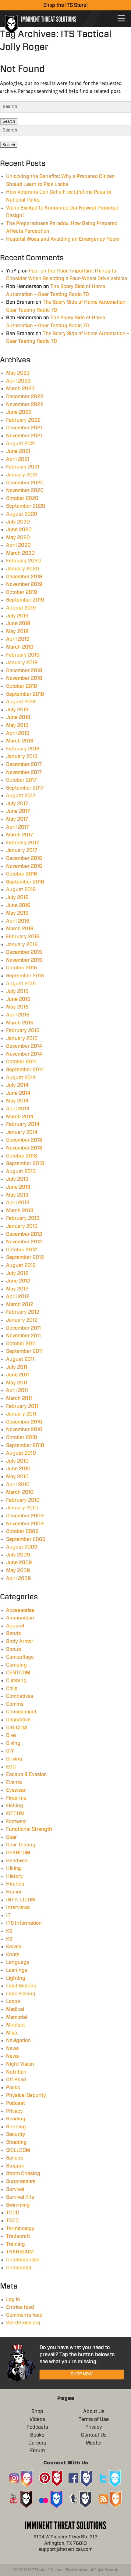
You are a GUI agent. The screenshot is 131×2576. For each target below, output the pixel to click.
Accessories (20, 1610)
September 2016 (25, 882)
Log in (13, 2300)
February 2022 (23, 420)
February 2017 (23, 843)
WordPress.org (23, 2323)
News (12, 2049)
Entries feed (20, 2307)
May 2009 (18, 1571)
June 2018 (18, 717)
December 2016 (24, 858)
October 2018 (22, 686)
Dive (11, 1735)
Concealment (21, 1712)
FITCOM (15, 1814)
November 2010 (24, 1430)
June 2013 (18, 1187)
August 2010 (21, 1453)
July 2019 (17, 616)
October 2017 (21, 780)
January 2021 (22, 475)
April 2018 (18, 733)
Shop (37, 2411)
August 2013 (21, 1171)
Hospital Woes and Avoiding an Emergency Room (63, 239)
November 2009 (25, 1524)
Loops (13, 2001)
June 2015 (18, 999)
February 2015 (23, 1031)
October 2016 (22, 874)
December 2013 (24, 1140)
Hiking (14, 1868)
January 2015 (22, 1038)
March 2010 (20, 1492)
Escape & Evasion (27, 1775)
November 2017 (24, 772)
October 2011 (21, 1344)
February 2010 (23, 1500)
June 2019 (18, 624)
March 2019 (20, 647)
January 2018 (22, 757)
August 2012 (21, 1265)
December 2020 (25, 483)
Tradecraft (18, 2236)
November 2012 (24, 1242)
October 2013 (22, 1156)
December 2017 (24, 764)
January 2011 (21, 1414)
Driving (14, 1759)
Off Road (16, 2080)
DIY (10, 1751)
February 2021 (23, 467)
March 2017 (19, 835)
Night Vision (20, 2064)
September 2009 (26, 1539)
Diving (13, 1743)
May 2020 (18, 538)
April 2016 (18, 921)
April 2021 (18, 459)
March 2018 (20, 741)
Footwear (17, 1822)
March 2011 (19, 1398)
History (14, 1876)
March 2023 (20, 389)
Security (16, 2134)
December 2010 (24, 1422)
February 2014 (23, 1124)
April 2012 (18, 1297)
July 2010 (17, 1461)
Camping (16, 1665)
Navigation (18, 2041)
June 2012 (18, 1281)
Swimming (18, 2205)
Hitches (15, 1884)
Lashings (17, 1970)
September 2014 (25, 1070)
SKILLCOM (18, 2150)
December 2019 (24, 577)
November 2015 (24, 960)
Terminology (20, 2229)
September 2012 (25, 1257)
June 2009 (19, 1563)
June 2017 (18, 811)
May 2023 (18, 373)
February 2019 (23, 655)
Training (16, 2244)
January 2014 (22, 1132)
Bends (14, 1634)
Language (18, 1962)
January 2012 (22, 1320)
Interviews (18, 1908)
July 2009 (18, 1555)
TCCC (13, 2213)
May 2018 (17, 725)
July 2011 (17, 1367)
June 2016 (18, 905)
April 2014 (18, 1109)
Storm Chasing (23, 2174)
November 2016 (24, 866)
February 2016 (23, 937)
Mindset (16, 2025)
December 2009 (25, 1516)
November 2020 (25, 490)
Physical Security (26, 2095)
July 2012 (17, 1273)
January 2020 (23, 569)
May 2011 (17, 1383)
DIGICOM (16, 1728)
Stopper (15, 2166)
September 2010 (25, 1445)
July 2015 (17, 991)
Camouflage (20, 1657)
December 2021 (24, 428)
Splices (14, 2158)
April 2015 (18, 1015)
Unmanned (19, 2268)
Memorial (17, 2017)
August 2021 (21, 444)
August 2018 (21, 702)
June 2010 (18, 1469)
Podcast (16, 2103)
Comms (15, 1704)
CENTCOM (18, 1673)
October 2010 (22, 1438)
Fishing (15, 1806)
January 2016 (22, 945)
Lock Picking (21, 1994)
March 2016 (20, 929)
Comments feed (24, 2315)
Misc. (12, 2033)
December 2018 (24, 671)
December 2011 (23, 1328)
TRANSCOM (20, 2252)
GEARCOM (18, 1853)
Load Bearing (21, 1986)
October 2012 (21, 1250)
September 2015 (25, 976)
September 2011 (24, 1351)
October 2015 (22, 968)
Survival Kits (20, 2197)
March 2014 (20, 1117)
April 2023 (18, 381)
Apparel (15, 1626)
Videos (37, 2419)
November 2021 (24, 436)
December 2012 (24, 1234)
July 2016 (17, 898)
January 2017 (22, 850)
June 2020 (19, 530)
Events (14, 1782)
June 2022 (19, 412)
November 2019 (24, 584)
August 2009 (22, 1547)
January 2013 (22, 1226)
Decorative (18, 1720)
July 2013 (17, 1179)
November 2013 (24, 1148)
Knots (13, 1955)
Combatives (20, 1696)
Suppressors (21, 2182)
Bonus (14, 1649)
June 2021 (18, 451)
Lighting (16, 1978)
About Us (94, 2411)
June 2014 (18, 1093)
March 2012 (20, 1305)
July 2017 (17, 804)
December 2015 (24, 952)
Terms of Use (94, 2419)
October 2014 (22, 1062)
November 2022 (25, 405)
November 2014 (24, 1054)
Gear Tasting (21, 1845)
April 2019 (18, 639)
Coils (12, 1689)
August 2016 (21, 890)
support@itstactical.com (66, 2550)
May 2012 (17, 1289)
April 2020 (18, 545)
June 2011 (18, 1375)
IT (8, 1915)
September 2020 (26, 506)
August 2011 (20, 1359)
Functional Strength (29, 1829)
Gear (11, 1837)
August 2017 (21, 796)
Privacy (14, 2111)
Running (16, 2127)
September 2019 (25, 600)
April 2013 (18, 1203)
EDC (11, 1767)
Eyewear (16, 1790)
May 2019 (17, 631)
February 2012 (23, 1312)
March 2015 (20, 1023)
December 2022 (25, 397)
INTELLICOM (21, 1900)
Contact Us (94, 2435)
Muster (94, 2443)
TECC (12, 2221)
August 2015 (21, 984)
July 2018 (17, 710)
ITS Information (24, 1923)
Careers (37, 2443)
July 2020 (18, 522)
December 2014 (24, 1046)
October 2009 (22, 1531)
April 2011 (17, 1390)
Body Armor (20, 1641)
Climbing (16, 1681)
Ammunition (20, 1618)
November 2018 (24, 678)
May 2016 (17, 913)
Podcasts (37, 2427)
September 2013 (25, 1164)
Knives (14, 1947)
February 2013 (23, 1218)
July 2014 (17, 1085)
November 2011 (23, 1336)
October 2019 (22, 592)
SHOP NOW (82, 2374)
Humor (14, 1892)
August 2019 (21, 608)
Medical (15, 2009)
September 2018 (25, 694)
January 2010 (22, 1508)
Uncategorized (23, 2260)
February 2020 (23, 561)
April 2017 (18, 827)
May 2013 (17, 1195)
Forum (37, 2451)
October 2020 (22, 498)
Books (37, 2435)
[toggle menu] (121, 18)
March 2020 (20, 553)
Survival (15, 2189)
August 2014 (21, 1078)
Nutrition (16, 2072)
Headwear (18, 1861)
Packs (13, 2088)
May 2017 (17, 819)
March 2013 (20, 1211)
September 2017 (25, 788)
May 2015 (17, 1007)
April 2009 (19, 1579)
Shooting (16, 2142)
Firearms (16, 1798)
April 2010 (18, 1485)
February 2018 (23, 749)
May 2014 (17, 1101)
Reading (16, 2119)
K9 (9, 1931)
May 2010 (17, 1477)
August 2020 (22, 514)
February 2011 (22, 1406)
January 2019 (22, 663)
